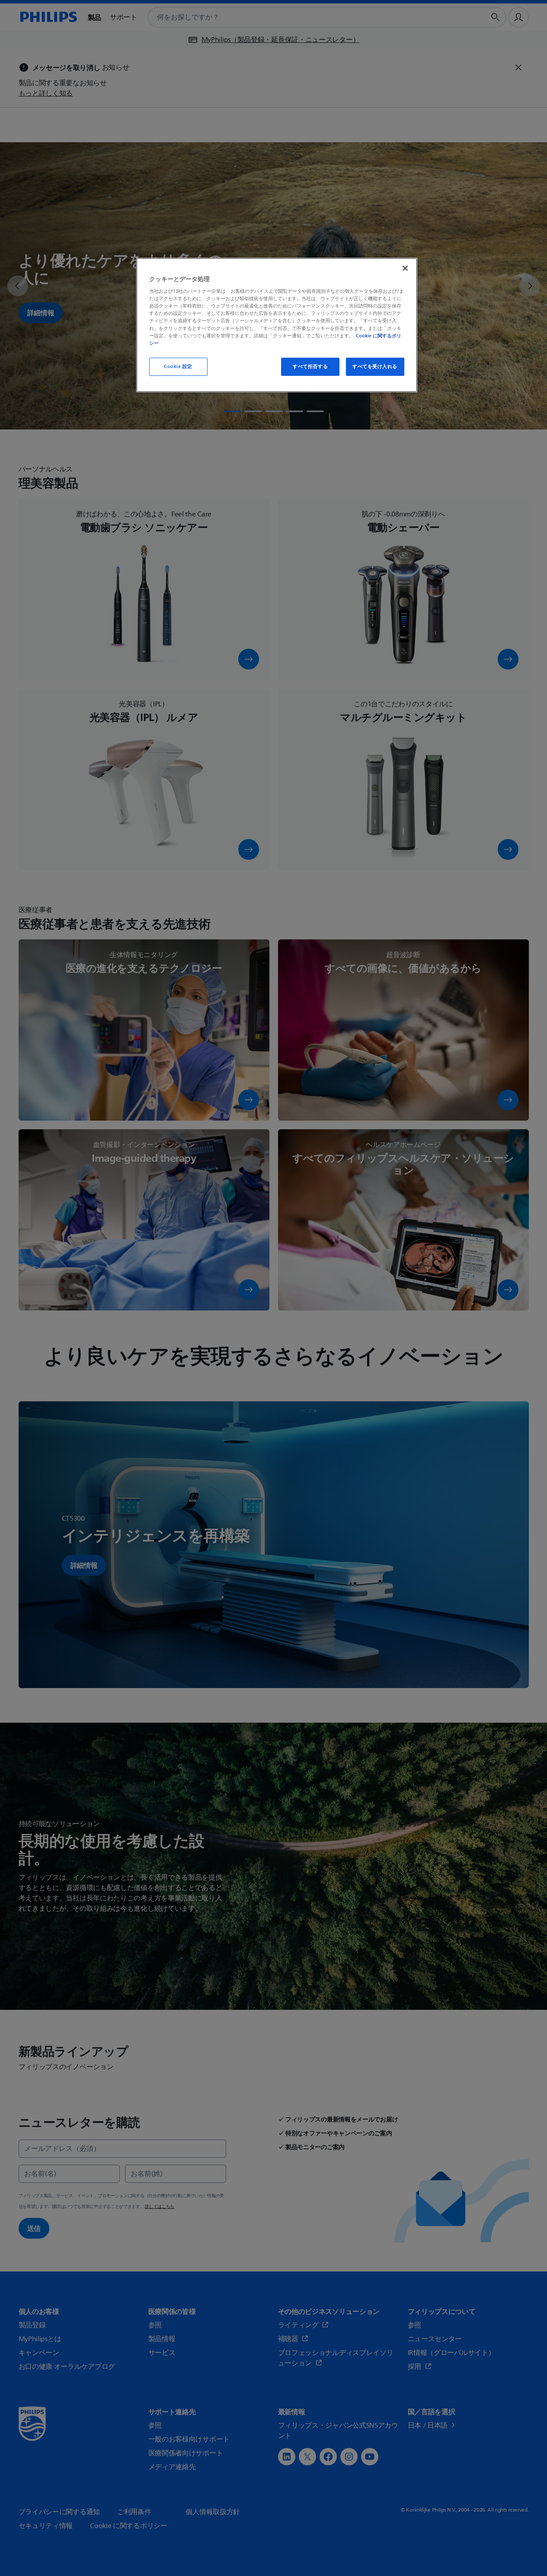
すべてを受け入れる (375, 367)
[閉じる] (405, 268)
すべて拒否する (310, 367)
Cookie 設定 (178, 367)
